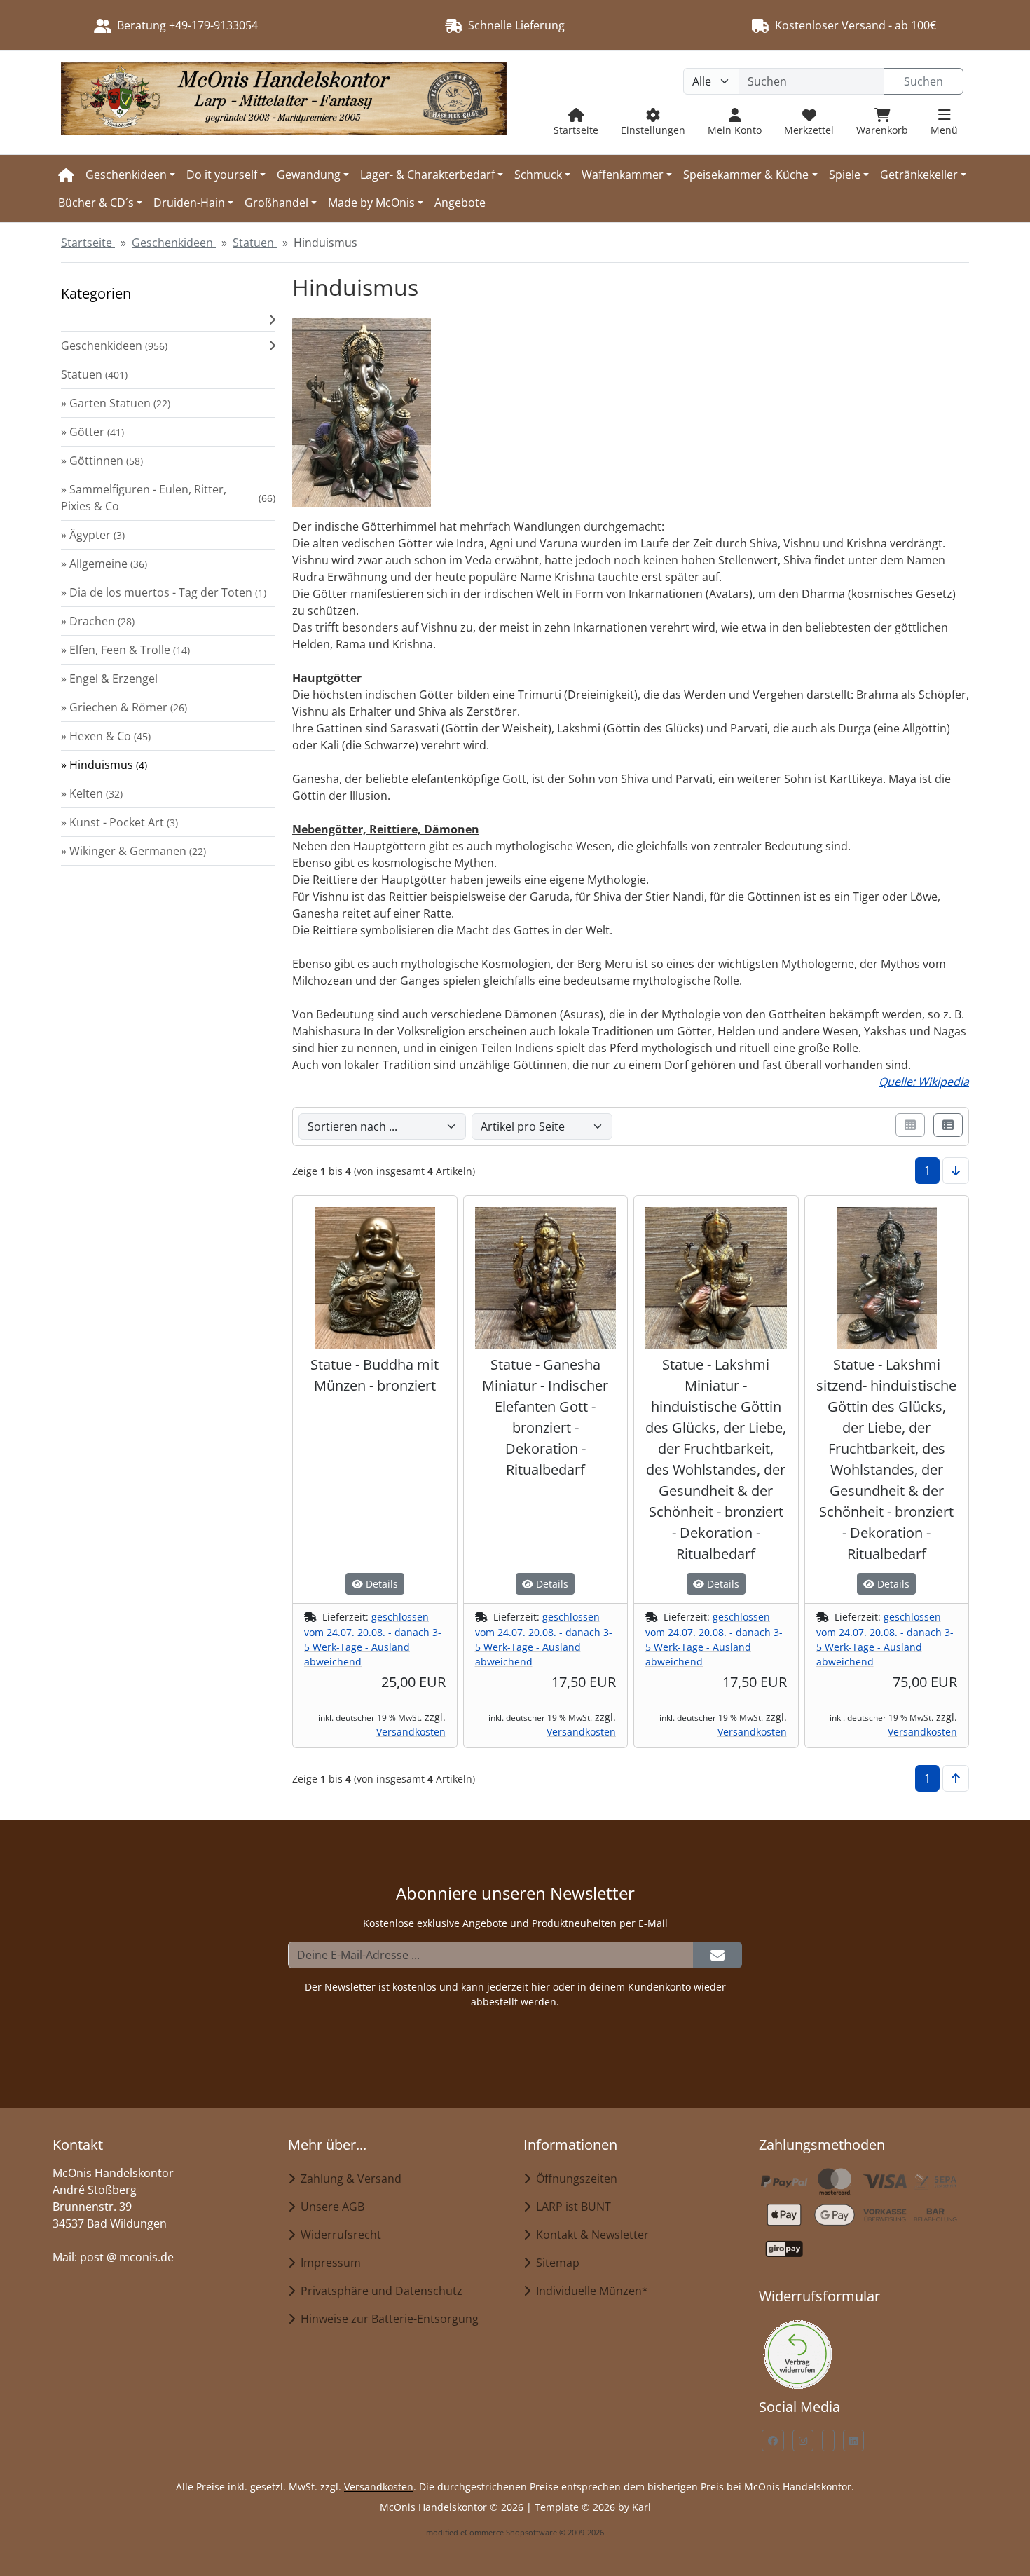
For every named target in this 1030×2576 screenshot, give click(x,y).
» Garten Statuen (116, 403)
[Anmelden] (717, 1955)
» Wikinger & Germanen (133, 851)
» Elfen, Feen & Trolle (125, 650)
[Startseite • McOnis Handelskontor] (284, 103)
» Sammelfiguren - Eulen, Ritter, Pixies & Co (168, 498)
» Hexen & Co (106, 736)
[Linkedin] (853, 2440)
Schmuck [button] (538, 175)
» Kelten (92, 793)
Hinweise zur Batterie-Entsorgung (387, 2319)
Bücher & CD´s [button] (96, 203)
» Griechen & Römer (124, 707)
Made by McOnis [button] (371, 203)
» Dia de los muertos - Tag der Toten (164, 592)
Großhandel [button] (276, 203)
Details (380, 1584)
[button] (168, 320)
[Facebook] (773, 2440)
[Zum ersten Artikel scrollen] (956, 1778)
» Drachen (98, 621)
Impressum (328, 2263)
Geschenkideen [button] (126, 175)
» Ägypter (93, 535)
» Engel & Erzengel (109, 679)
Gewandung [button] (309, 175)
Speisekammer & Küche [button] (746, 175)
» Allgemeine (104, 564)
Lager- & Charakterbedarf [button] (427, 175)
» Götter (92, 432)
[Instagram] (803, 2440)
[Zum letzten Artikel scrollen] (956, 1171)
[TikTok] (828, 2440)
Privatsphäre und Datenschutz (379, 2291)
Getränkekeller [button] (919, 175)
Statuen (94, 374)
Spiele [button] (845, 175)
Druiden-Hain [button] (189, 203)
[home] (66, 175)
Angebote (460, 203)
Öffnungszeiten (574, 2179)
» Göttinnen (102, 461)
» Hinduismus (104, 765)
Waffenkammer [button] (623, 175)
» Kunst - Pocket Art (119, 822)
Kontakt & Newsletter (590, 2235)
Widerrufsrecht (338, 2235)
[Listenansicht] (948, 1125)
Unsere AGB (330, 2207)
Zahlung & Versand (348, 2179)
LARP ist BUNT (571, 2207)
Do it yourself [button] (222, 175)
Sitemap (555, 2263)
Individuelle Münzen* (589, 2291)
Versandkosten (411, 1732)
